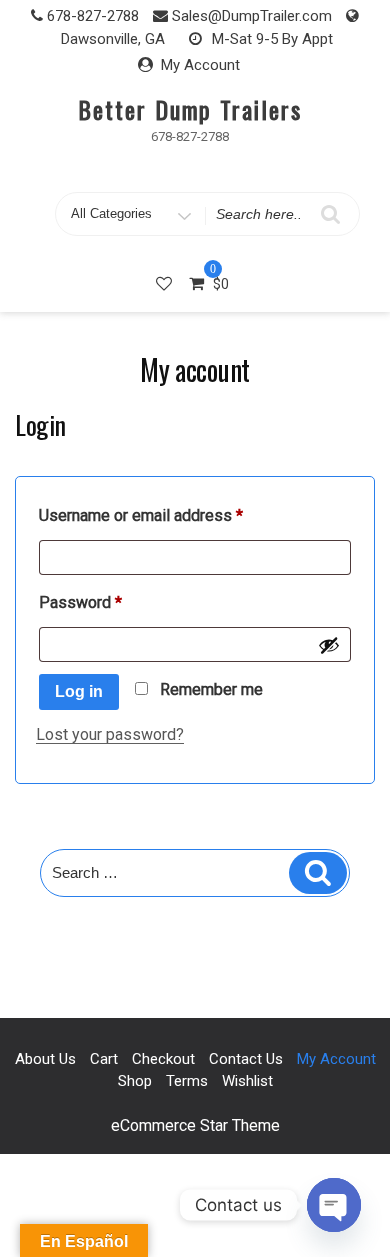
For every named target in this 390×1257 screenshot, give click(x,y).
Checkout (163, 1059)
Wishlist (247, 1081)
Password (111, 602)
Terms (187, 1081)
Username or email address (172, 515)
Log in (79, 691)
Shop (135, 1081)
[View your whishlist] (166, 283)
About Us (45, 1059)
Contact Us (246, 1059)
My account (336, 1059)
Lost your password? (110, 734)
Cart (104, 1059)
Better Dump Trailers (189, 109)
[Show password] (329, 645)
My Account (200, 65)
